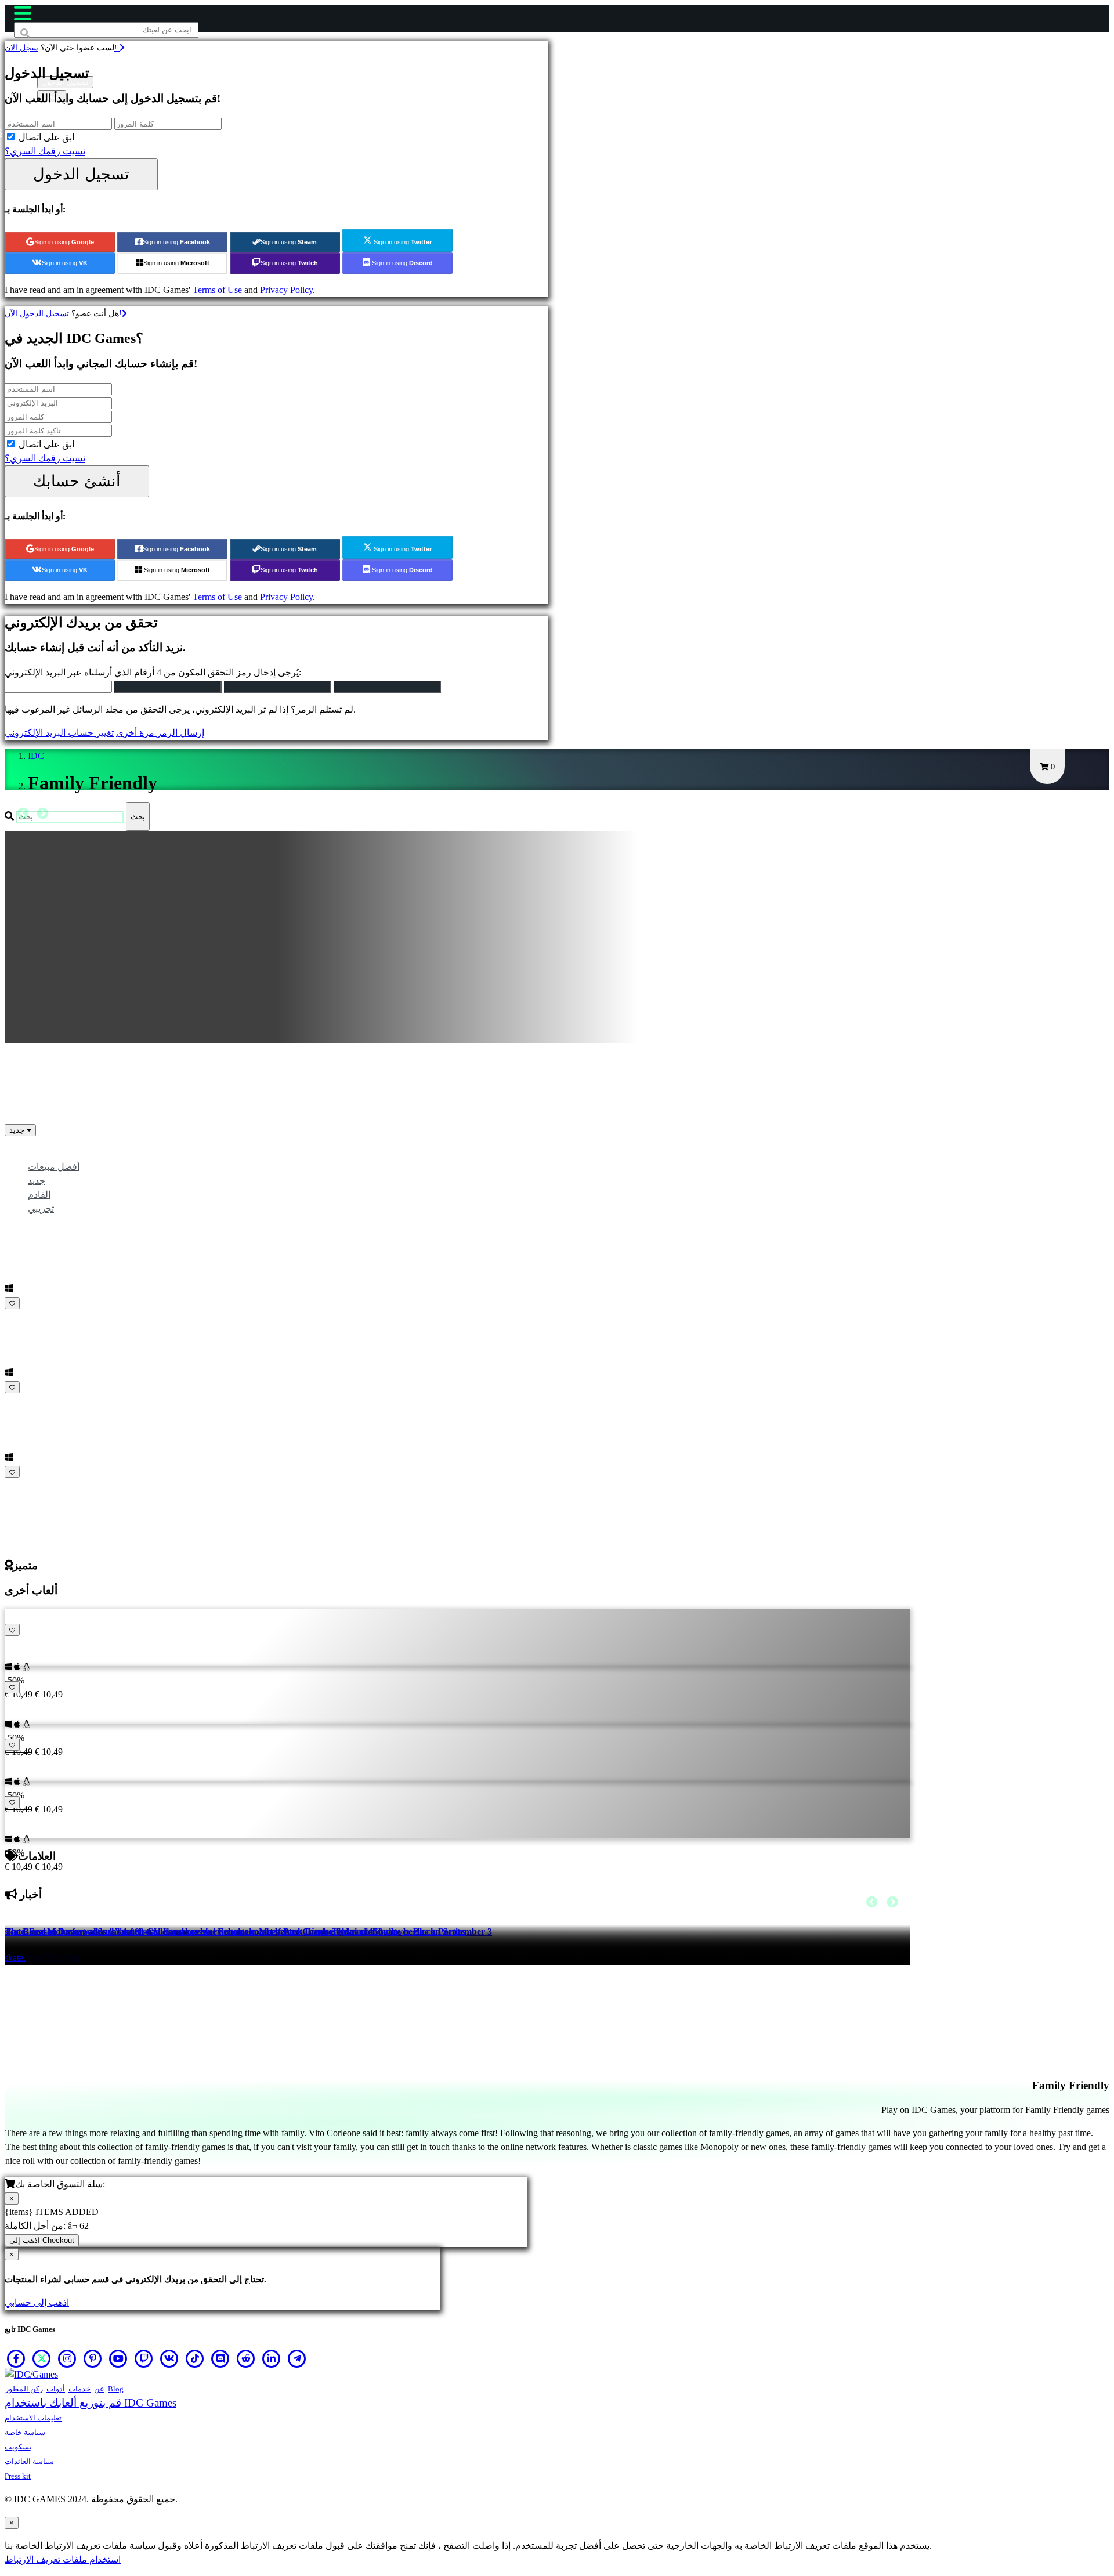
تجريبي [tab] (41, 1208)
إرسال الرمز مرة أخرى (160, 733)
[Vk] (169, 2358)
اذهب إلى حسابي (37, 2302)
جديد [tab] (37, 1181)
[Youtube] (118, 2358)
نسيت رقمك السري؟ (45, 151)
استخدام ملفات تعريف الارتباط (63, 2559)
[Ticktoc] (195, 2358)
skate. (15, 1958)
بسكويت (18, 2447)
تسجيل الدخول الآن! (63, 313)
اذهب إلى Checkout (42, 2240)
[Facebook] (16, 2358)
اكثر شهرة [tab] (47, 1153)
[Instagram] (67, 2358)
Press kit (18, 2476)
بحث (138, 817)
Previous (23, 814)
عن (99, 2389)
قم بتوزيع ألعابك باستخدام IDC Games (91, 2403)
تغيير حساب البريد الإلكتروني (59, 733)
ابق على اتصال (46, 137)
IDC (36, 756)
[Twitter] (42, 2358)
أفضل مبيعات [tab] (54, 1167)
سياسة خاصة (25, 2432)
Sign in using (64, 242)
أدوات (56, 2389)
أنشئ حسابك (77, 481)
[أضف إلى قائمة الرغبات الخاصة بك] (12, 1303)
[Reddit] (246, 2358)
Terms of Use (217, 290)
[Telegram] (297, 2358)
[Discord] (220, 2358)
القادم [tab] (39, 1195)
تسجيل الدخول (81, 174)
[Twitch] (144, 2358)
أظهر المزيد (28, 1486)
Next (42, 814)
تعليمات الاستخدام (33, 2418)
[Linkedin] (272, 2358)
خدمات (79, 2389)
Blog (116, 2389)
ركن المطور (24, 2389)
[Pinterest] (93, 2358)
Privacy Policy (286, 290)
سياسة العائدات (29, 2461)
